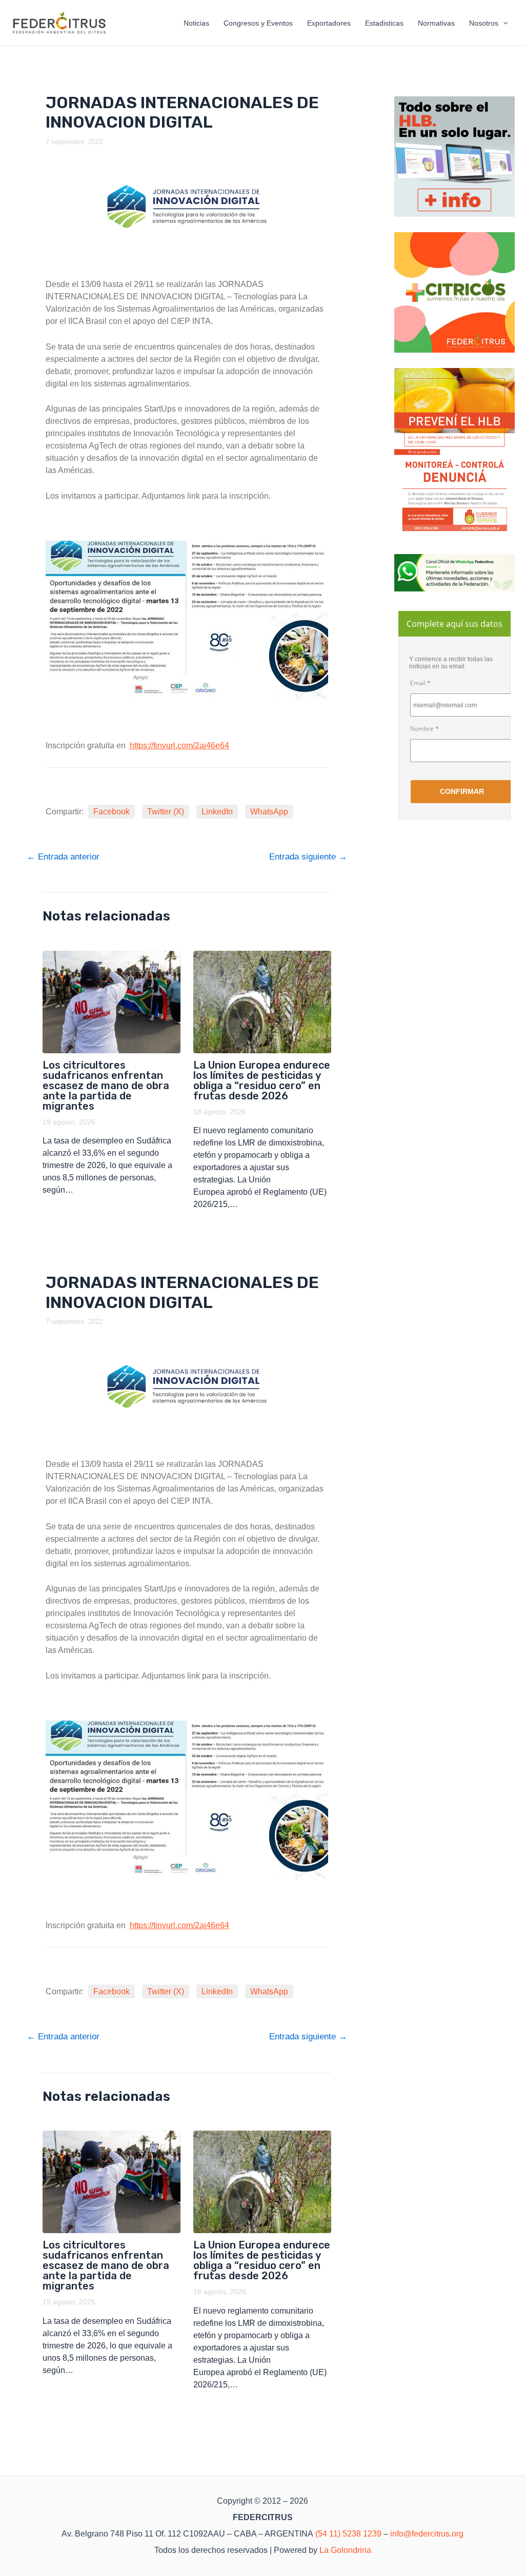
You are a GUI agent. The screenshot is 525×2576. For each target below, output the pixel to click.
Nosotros (484, 23)
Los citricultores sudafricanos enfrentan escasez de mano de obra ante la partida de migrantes (106, 1086)
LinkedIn (217, 812)
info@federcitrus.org (427, 2534)
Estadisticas (384, 23)
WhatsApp (269, 812)
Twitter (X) (166, 812)
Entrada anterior (63, 857)
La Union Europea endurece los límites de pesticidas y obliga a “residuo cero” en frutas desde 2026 (262, 1080)
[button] (503, 23)
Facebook (112, 812)
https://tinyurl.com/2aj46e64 (179, 745)
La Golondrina (345, 2550)
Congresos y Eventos (258, 23)
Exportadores (329, 23)
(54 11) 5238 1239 (348, 2534)
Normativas (436, 23)
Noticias (196, 23)
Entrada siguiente (308, 857)
